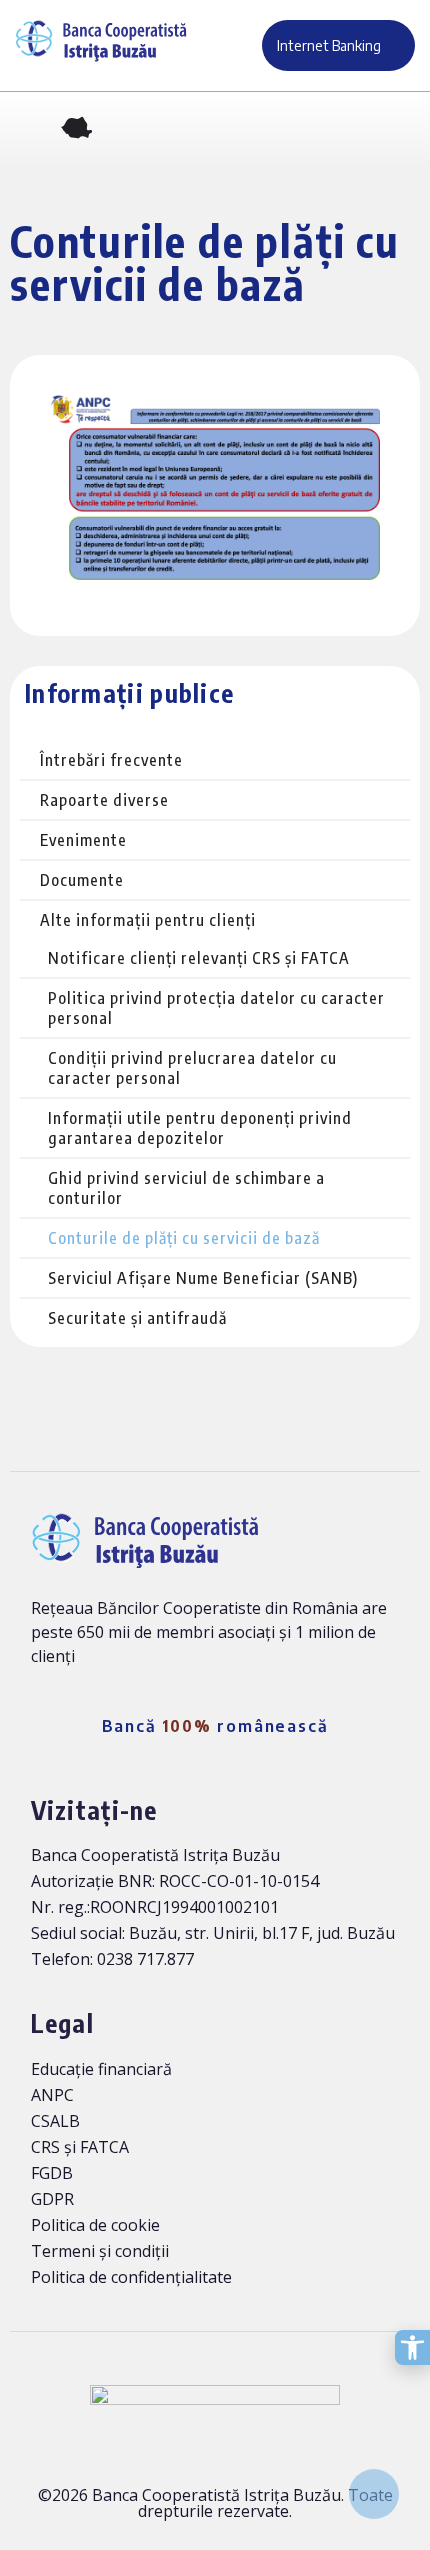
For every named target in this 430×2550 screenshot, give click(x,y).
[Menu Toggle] (400, 130)
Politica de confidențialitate (131, 2277)
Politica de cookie (95, 2225)
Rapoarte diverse (104, 800)
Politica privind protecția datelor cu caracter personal (216, 1008)
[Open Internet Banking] (393, 45)
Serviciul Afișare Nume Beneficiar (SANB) (203, 1278)
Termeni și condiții (100, 2251)
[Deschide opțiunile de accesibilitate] (412, 2347)
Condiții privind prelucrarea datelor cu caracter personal (192, 1068)
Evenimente (83, 840)
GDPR (52, 2199)
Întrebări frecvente (111, 760)
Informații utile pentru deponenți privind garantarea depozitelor (200, 1128)
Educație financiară (101, 2069)
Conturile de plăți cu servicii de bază (184, 1238)
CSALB (55, 2121)
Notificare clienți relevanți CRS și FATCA (199, 958)
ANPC (52, 2095)
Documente (82, 880)
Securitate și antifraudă (137, 1318)
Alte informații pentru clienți (148, 920)
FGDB (52, 2173)
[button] (29, 131)
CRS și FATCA (80, 2147)
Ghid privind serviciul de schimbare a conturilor (186, 1188)
